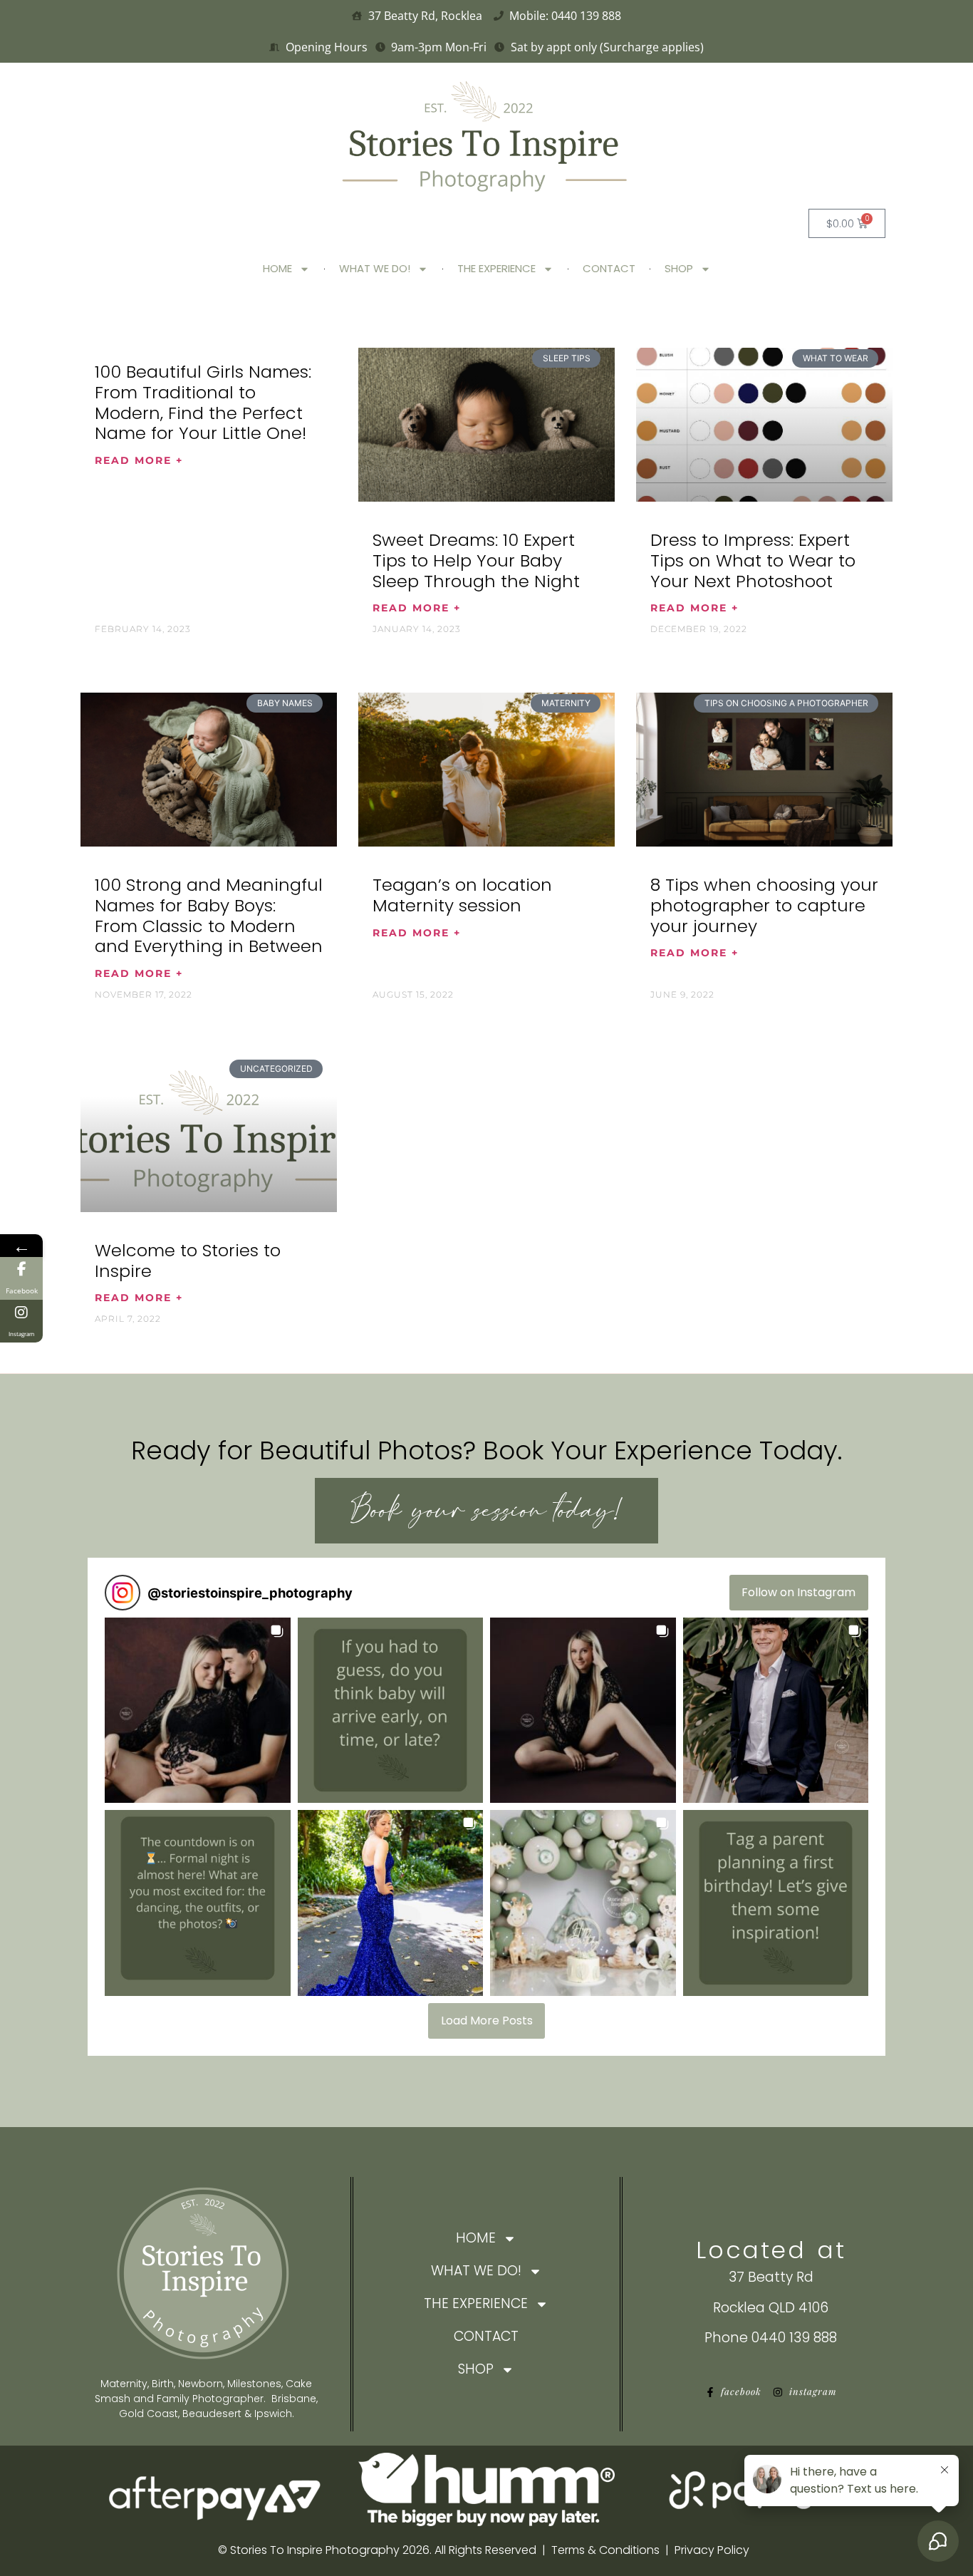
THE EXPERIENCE (496, 268)
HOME (277, 268)
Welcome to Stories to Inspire (188, 1261)
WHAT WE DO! (375, 268)
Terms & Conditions (605, 2550)
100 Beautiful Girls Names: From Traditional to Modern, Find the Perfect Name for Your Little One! (203, 402)
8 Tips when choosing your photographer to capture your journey (764, 905)
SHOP (679, 268)
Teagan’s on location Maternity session (462, 895)
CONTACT (609, 268)
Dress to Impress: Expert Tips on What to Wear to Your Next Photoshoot (753, 560)
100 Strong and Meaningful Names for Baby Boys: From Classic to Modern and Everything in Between (209, 915)
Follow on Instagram (798, 1592)
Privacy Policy (712, 2550)
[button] (198, 1711)
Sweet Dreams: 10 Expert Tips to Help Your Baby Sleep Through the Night (476, 560)
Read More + (139, 460)
